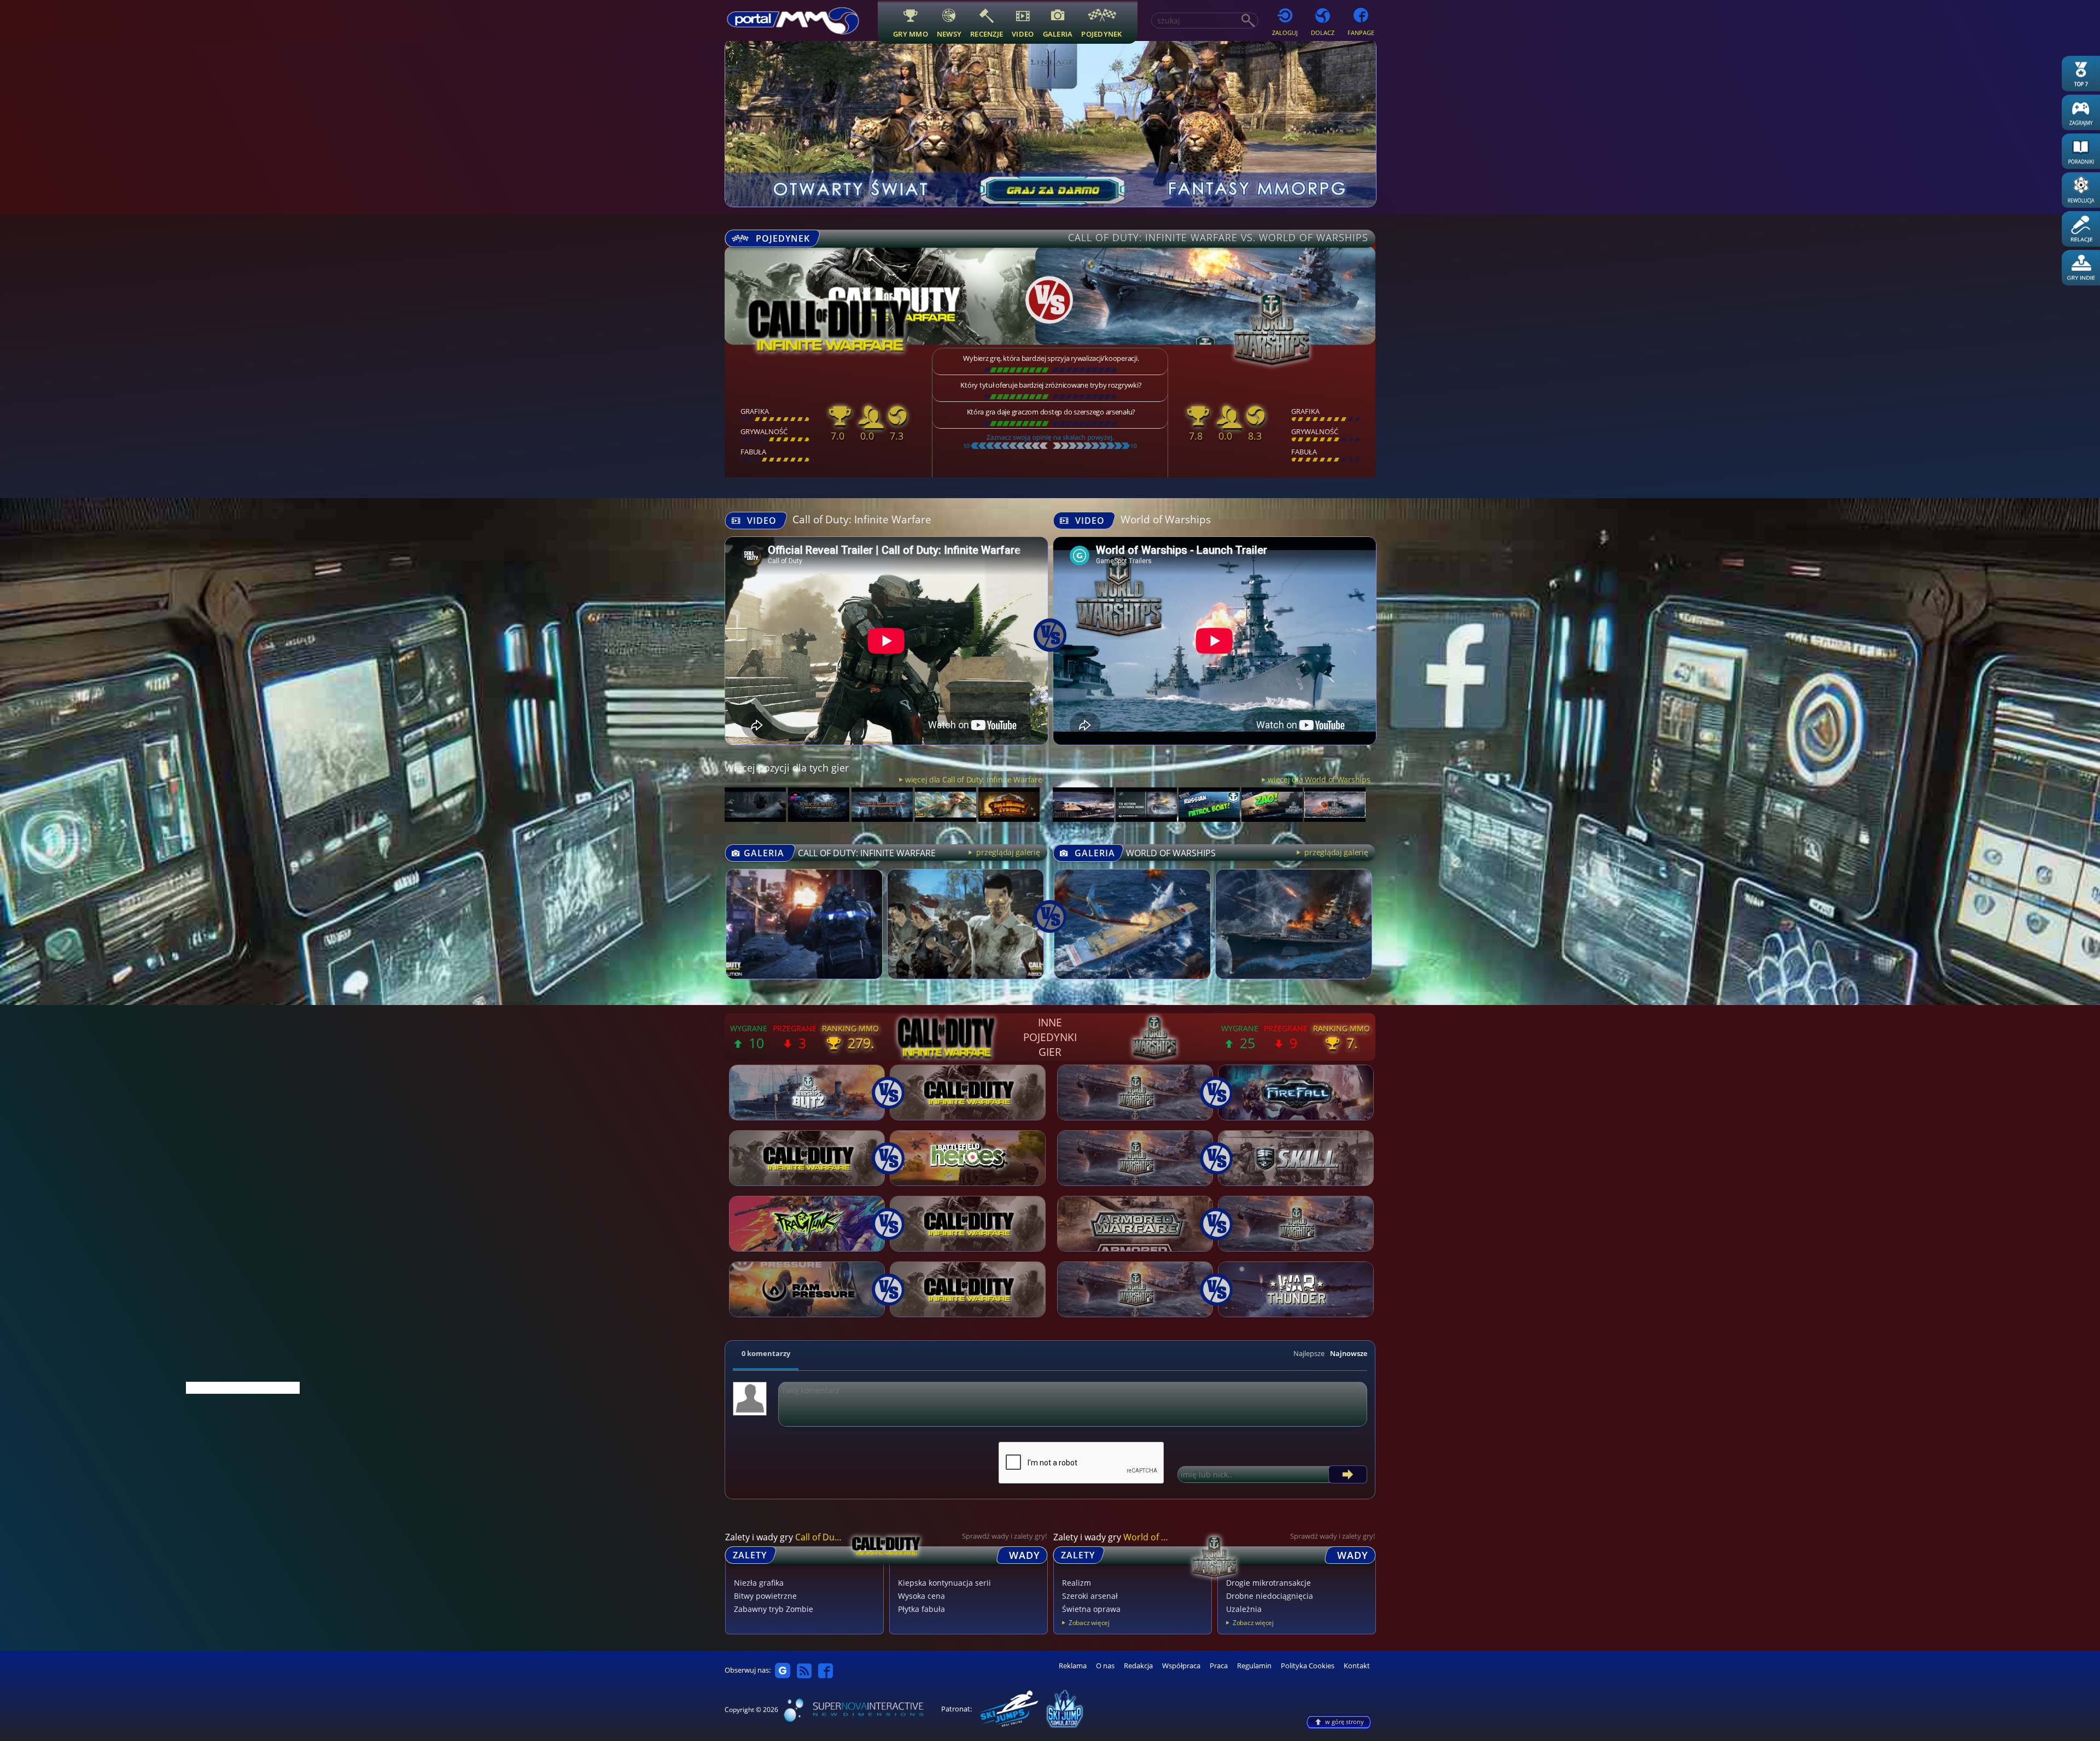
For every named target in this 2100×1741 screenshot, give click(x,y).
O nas (1105, 1666)
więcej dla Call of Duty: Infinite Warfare (973, 779)
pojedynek (1101, 34)
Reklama (1073, 1666)
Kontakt (1357, 1666)
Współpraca (1181, 1666)
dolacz (1323, 33)
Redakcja (1138, 1666)
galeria (1058, 34)
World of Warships (1166, 519)
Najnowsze (1349, 1353)
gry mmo (911, 34)
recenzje (987, 34)
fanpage (1361, 33)
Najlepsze (1309, 1353)
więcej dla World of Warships (1319, 779)
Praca (1219, 1666)
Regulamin (1254, 1666)
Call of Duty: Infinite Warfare (862, 519)
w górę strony (1344, 1722)
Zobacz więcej (1089, 1623)
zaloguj (1285, 33)
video (1023, 34)
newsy (949, 34)
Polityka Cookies (1308, 1666)
